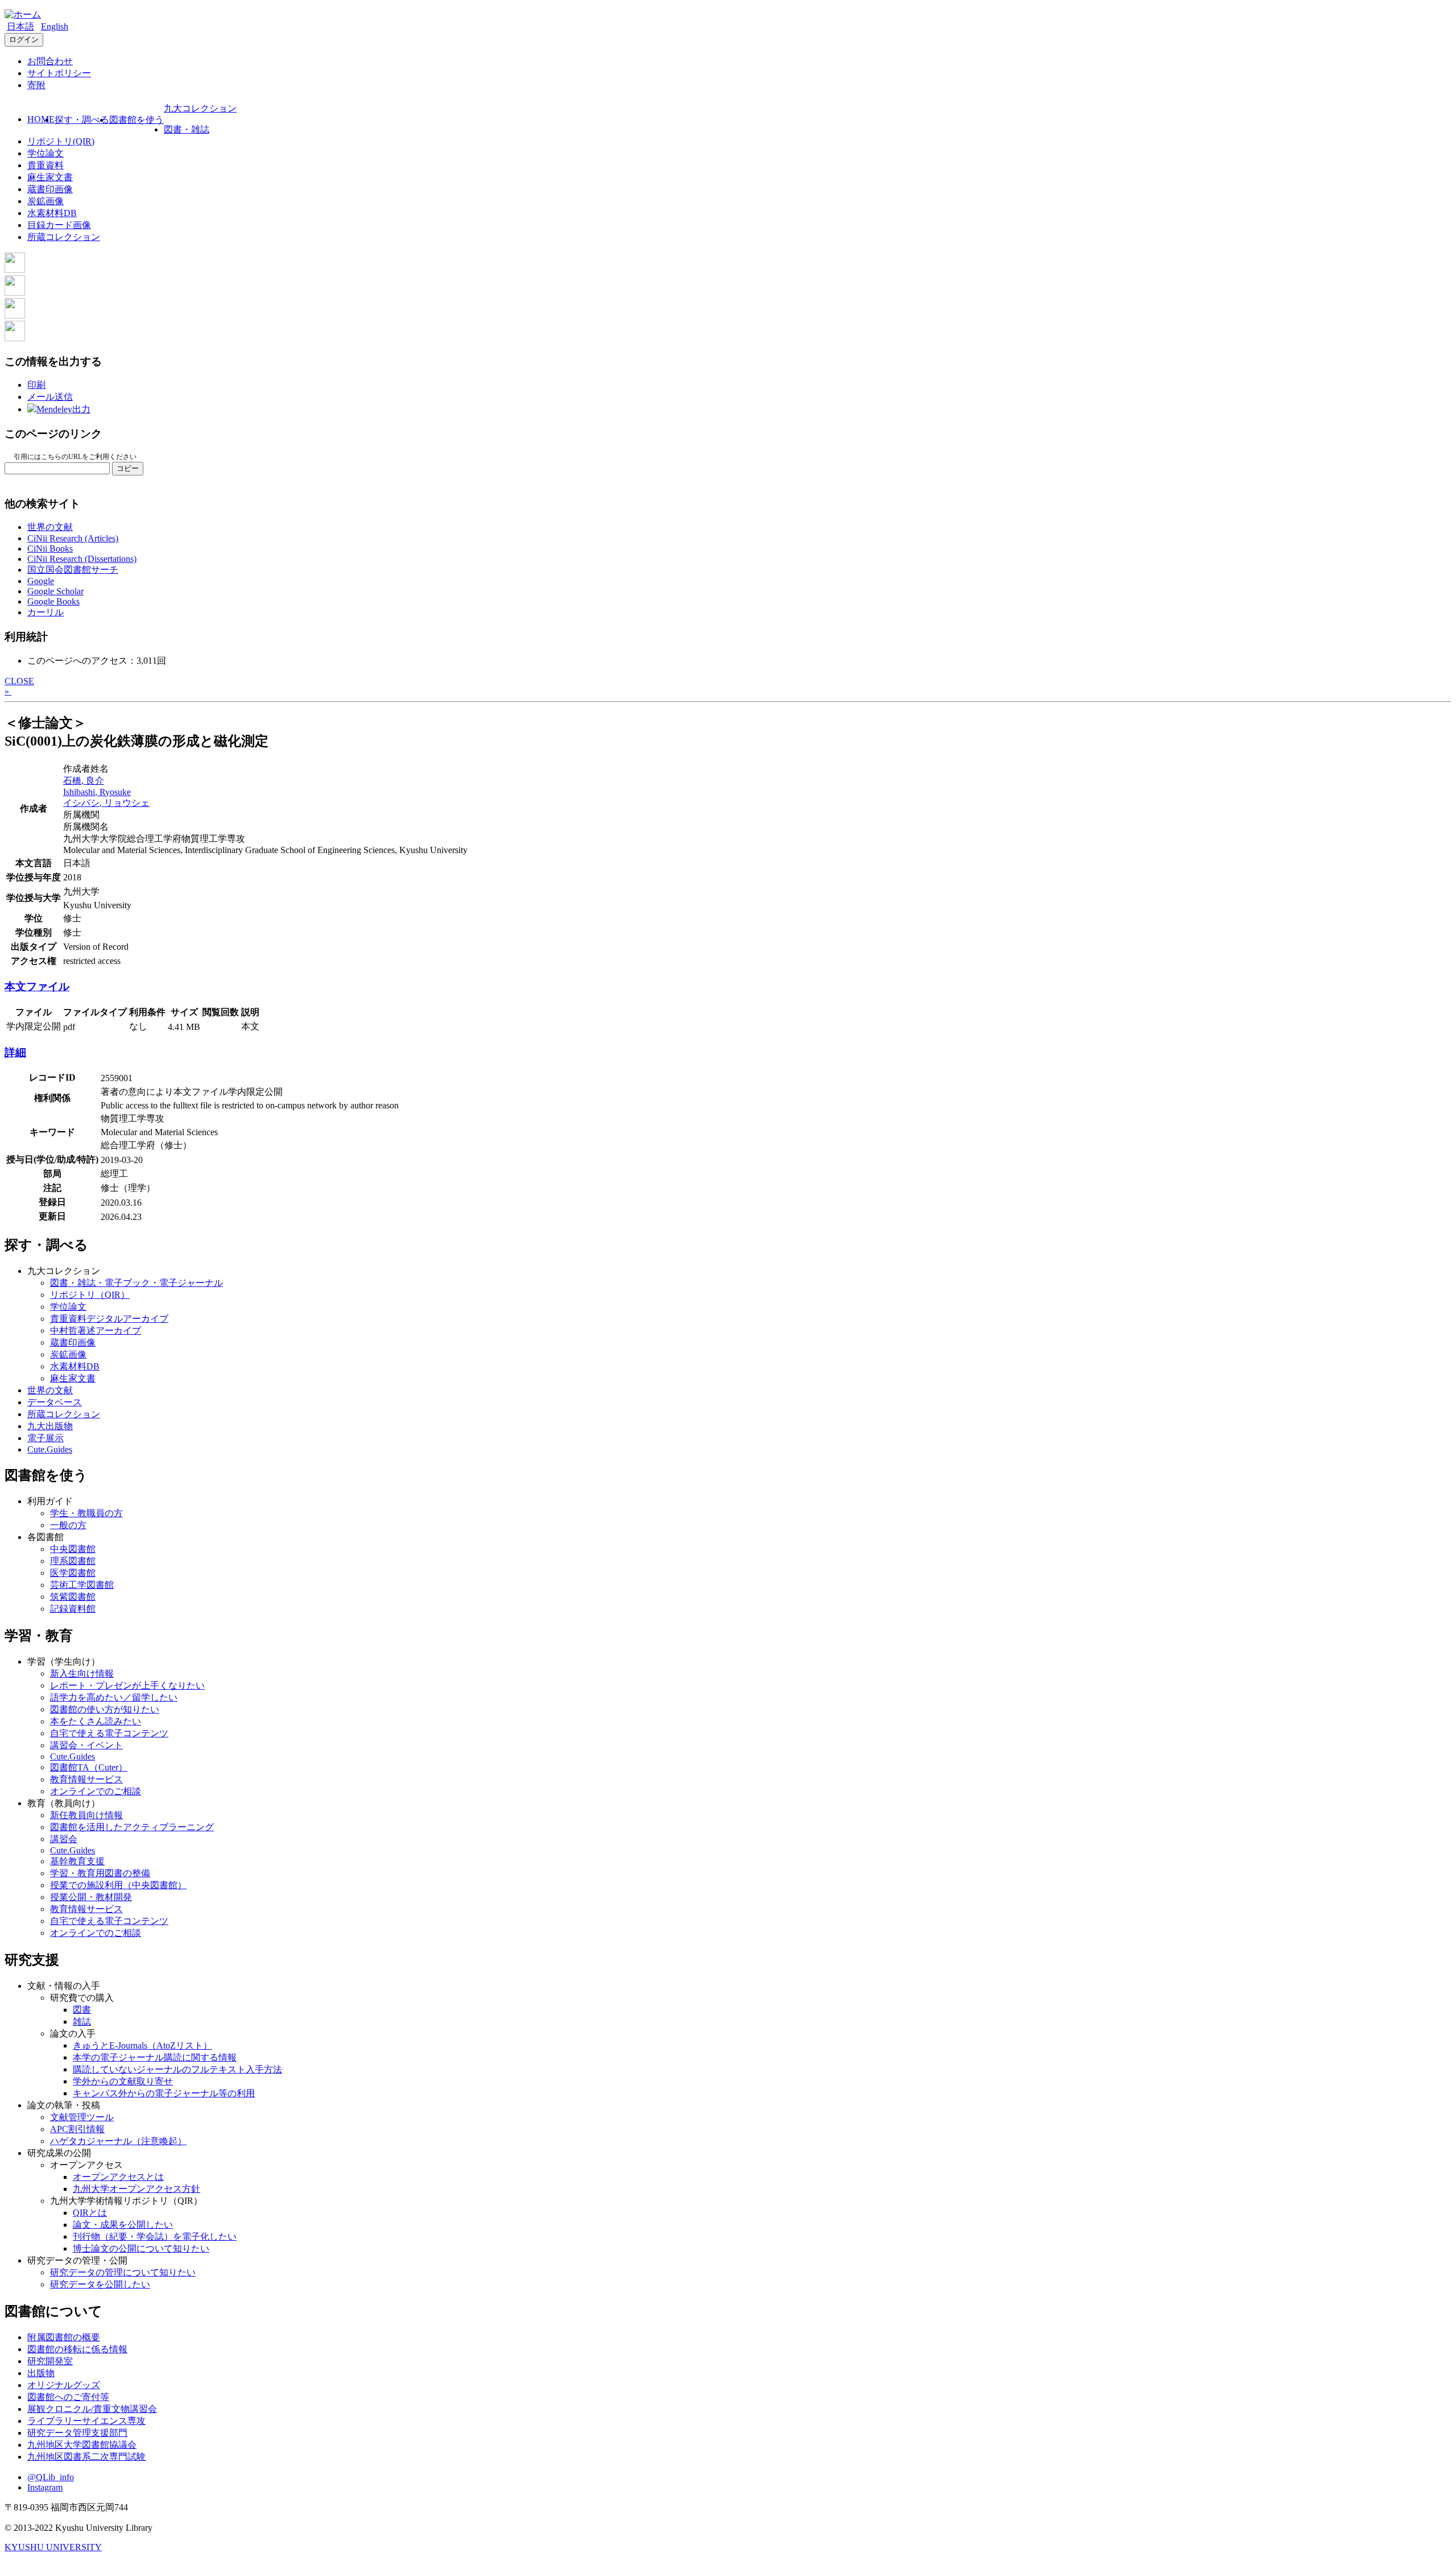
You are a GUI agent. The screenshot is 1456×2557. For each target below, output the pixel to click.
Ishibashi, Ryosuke (97, 792)
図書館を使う (136, 120)
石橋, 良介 (84, 781)
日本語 (20, 26)
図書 (82, 2010)
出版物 (41, 2373)
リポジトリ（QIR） (90, 1295)
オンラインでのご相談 (96, 1791)
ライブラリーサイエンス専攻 (86, 2421)
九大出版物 (50, 1426)
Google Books (53, 601)
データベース (55, 1402)
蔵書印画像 (50, 189)
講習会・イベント (86, 1745)
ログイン (24, 40)
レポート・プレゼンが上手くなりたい (127, 1685)
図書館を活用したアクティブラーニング (132, 1827)
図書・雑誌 (187, 129)
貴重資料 (45, 165)
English (55, 26)
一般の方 (68, 1525)
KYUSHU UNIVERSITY (53, 2547)
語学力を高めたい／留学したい (114, 1697)
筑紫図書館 (73, 1597)
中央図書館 (73, 1549)
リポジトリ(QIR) (61, 141)
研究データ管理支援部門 (77, 2433)
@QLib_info (51, 2477)
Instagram (45, 2487)
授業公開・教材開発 (91, 1897)
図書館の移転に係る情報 (77, 2349)
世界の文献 (50, 527)
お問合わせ (50, 61)
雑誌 (82, 2022)
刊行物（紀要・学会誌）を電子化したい (155, 2237)
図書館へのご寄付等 (68, 2397)
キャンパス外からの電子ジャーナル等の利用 (164, 2093)
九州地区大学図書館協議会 (82, 2445)
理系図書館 (73, 1561)
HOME (41, 119)
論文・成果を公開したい (123, 2225)
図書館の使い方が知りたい (105, 1709)
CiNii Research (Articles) (73, 538)
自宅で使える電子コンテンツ (109, 1733)
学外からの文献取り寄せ (123, 2081)
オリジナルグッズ (64, 2385)
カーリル (45, 612)
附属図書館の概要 (64, 2337)
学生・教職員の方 (86, 1513)
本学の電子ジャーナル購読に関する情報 (155, 2057)
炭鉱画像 (45, 201)
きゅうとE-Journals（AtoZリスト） (142, 2045)
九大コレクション (200, 108)
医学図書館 (73, 1573)
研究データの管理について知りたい (123, 2272)
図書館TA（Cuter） (89, 1767)
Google (41, 581)
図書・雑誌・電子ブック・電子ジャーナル (136, 1283)
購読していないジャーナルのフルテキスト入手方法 (177, 2069)
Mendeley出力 (63, 409)
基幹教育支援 (77, 1861)
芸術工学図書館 (82, 1585)
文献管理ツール (82, 2117)
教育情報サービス (86, 1779)
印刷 (36, 385)
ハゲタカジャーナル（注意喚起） (118, 2141)
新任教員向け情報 (86, 1815)
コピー (128, 468)
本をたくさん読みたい (96, 1721)
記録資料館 (73, 1609)
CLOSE (19, 681)
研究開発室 (50, 2361)
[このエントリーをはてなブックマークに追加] (15, 315)
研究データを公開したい (100, 2284)
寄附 (36, 85)
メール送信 (50, 397)
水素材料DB (52, 213)
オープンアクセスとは (118, 2177)
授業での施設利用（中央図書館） (118, 1885)
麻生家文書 (50, 177)
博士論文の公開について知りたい (141, 2248)
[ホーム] (23, 15)
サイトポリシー (59, 73)
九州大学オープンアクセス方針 (136, 2189)
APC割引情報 (77, 2129)
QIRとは (90, 2213)
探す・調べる (82, 120)
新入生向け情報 (82, 1673)
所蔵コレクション (64, 237)
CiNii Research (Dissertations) (82, 559)
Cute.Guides (50, 1449)
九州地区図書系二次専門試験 (86, 2457)
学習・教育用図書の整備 (100, 1873)
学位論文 (45, 153)
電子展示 (45, 1438)
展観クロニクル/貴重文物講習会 (92, 2409)
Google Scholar (55, 591)
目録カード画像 (59, 225)
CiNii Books (50, 549)
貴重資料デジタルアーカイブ (109, 1319)
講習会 (64, 1839)
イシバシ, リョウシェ (106, 803)
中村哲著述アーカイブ (96, 1331)
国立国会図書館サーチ (73, 570)
